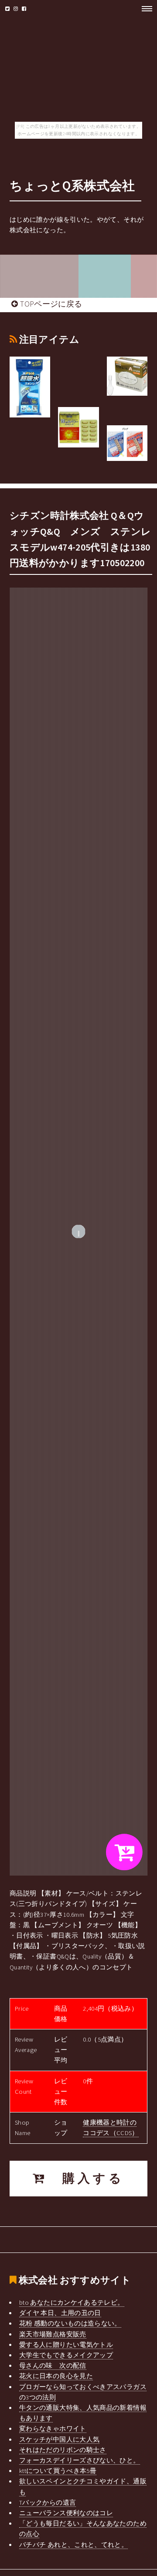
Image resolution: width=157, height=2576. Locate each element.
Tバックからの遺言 (48, 2503)
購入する (85, 2178)
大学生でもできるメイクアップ (66, 2355)
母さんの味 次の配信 (53, 2366)
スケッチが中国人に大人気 (59, 2439)
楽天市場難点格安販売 (53, 2334)
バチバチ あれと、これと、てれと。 (73, 2545)
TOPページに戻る (50, 304)
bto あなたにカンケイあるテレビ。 (72, 2302)
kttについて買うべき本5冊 (58, 2471)
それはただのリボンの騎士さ (63, 2450)
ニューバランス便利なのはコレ (66, 2513)
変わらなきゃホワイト (53, 2429)
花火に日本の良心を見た (56, 2376)
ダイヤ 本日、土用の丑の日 (60, 2313)
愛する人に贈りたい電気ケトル (66, 2345)
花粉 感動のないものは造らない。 (70, 2323)
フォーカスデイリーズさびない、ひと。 (80, 2460)
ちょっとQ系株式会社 (72, 185)
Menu (144, 9)
